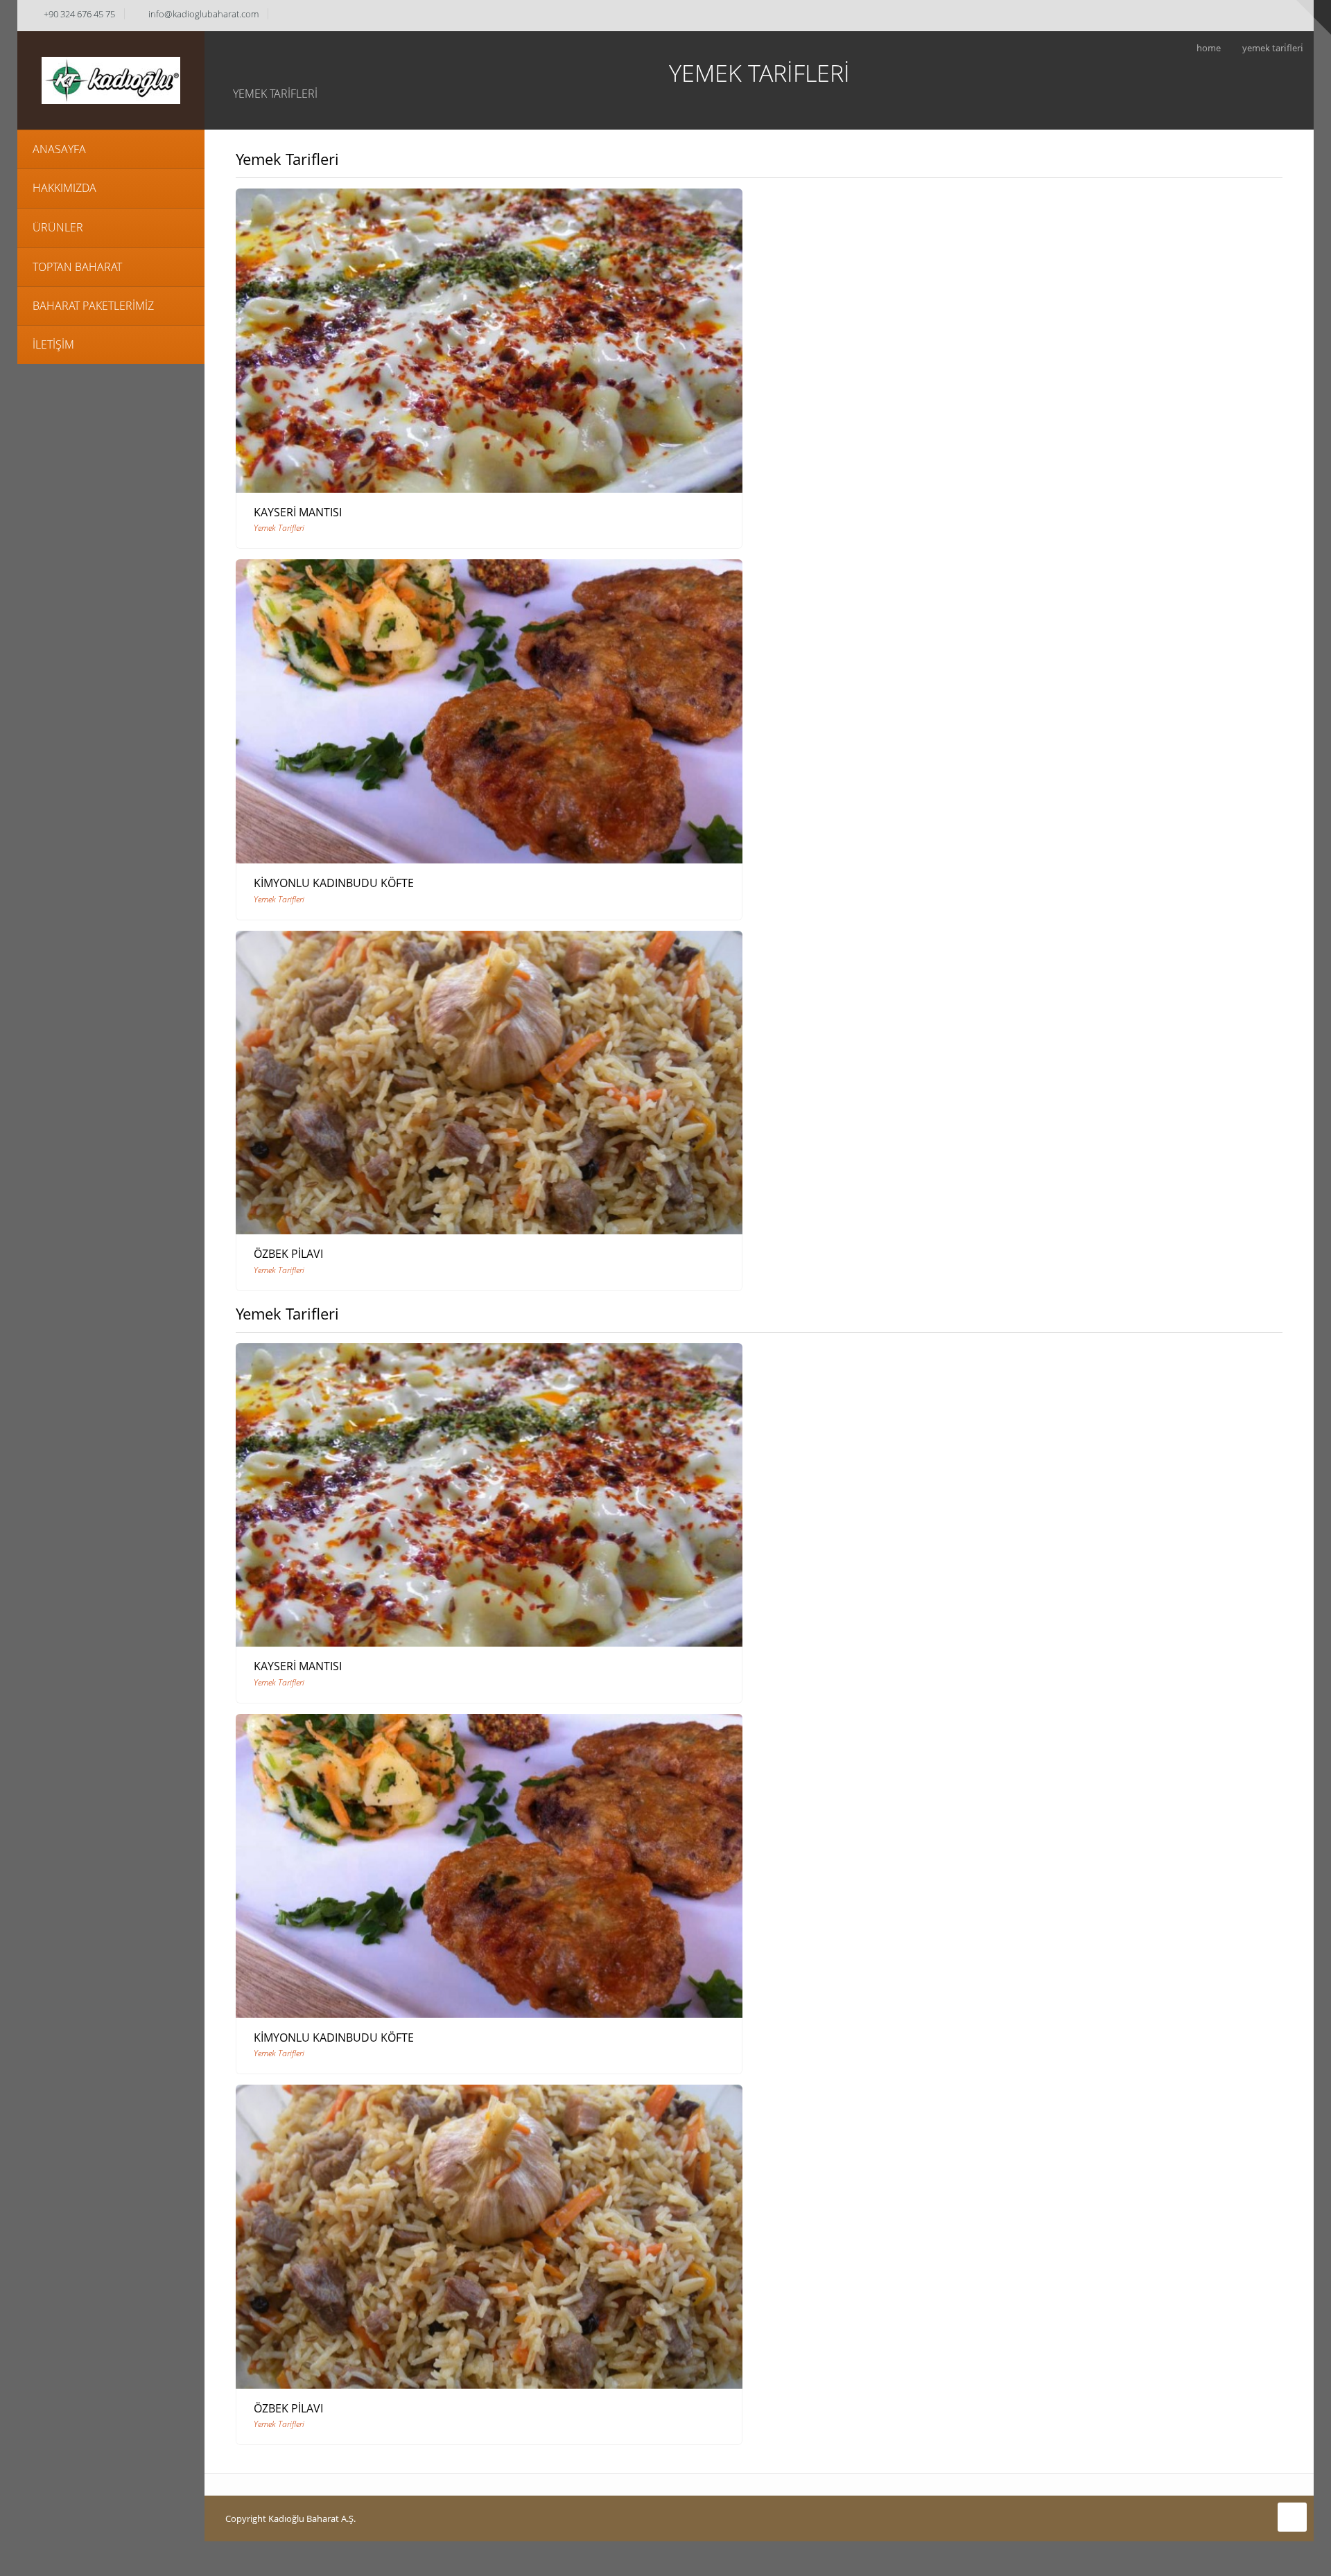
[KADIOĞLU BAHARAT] (111, 79)
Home (1209, 48)
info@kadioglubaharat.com (203, 14)
